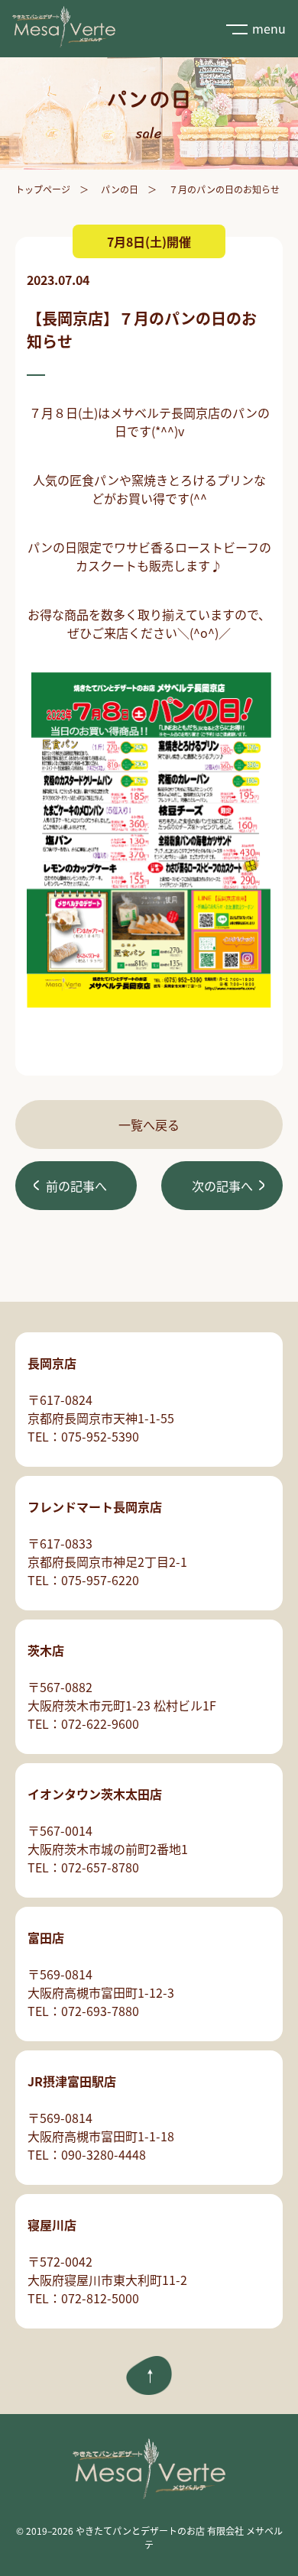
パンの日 (120, 189)
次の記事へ (222, 1186)
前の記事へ (76, 1186)
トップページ (43, 189)
